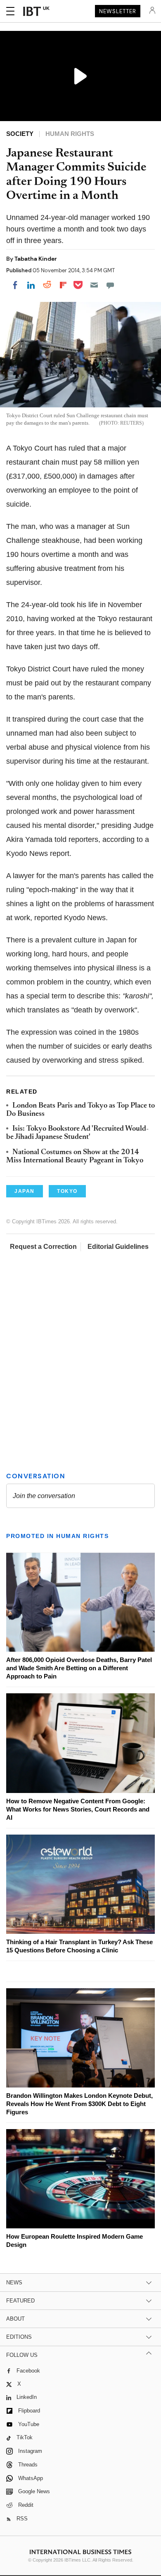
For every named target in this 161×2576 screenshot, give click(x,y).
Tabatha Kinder (36, 259)
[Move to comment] (110, 285)
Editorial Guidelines (118, 1247)
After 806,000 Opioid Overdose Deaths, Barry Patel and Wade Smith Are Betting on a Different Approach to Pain (79, 1668)
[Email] (94, 285)
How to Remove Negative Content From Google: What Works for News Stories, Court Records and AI (78, 1809)
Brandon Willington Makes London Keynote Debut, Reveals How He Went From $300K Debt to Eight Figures (79, 2104)
